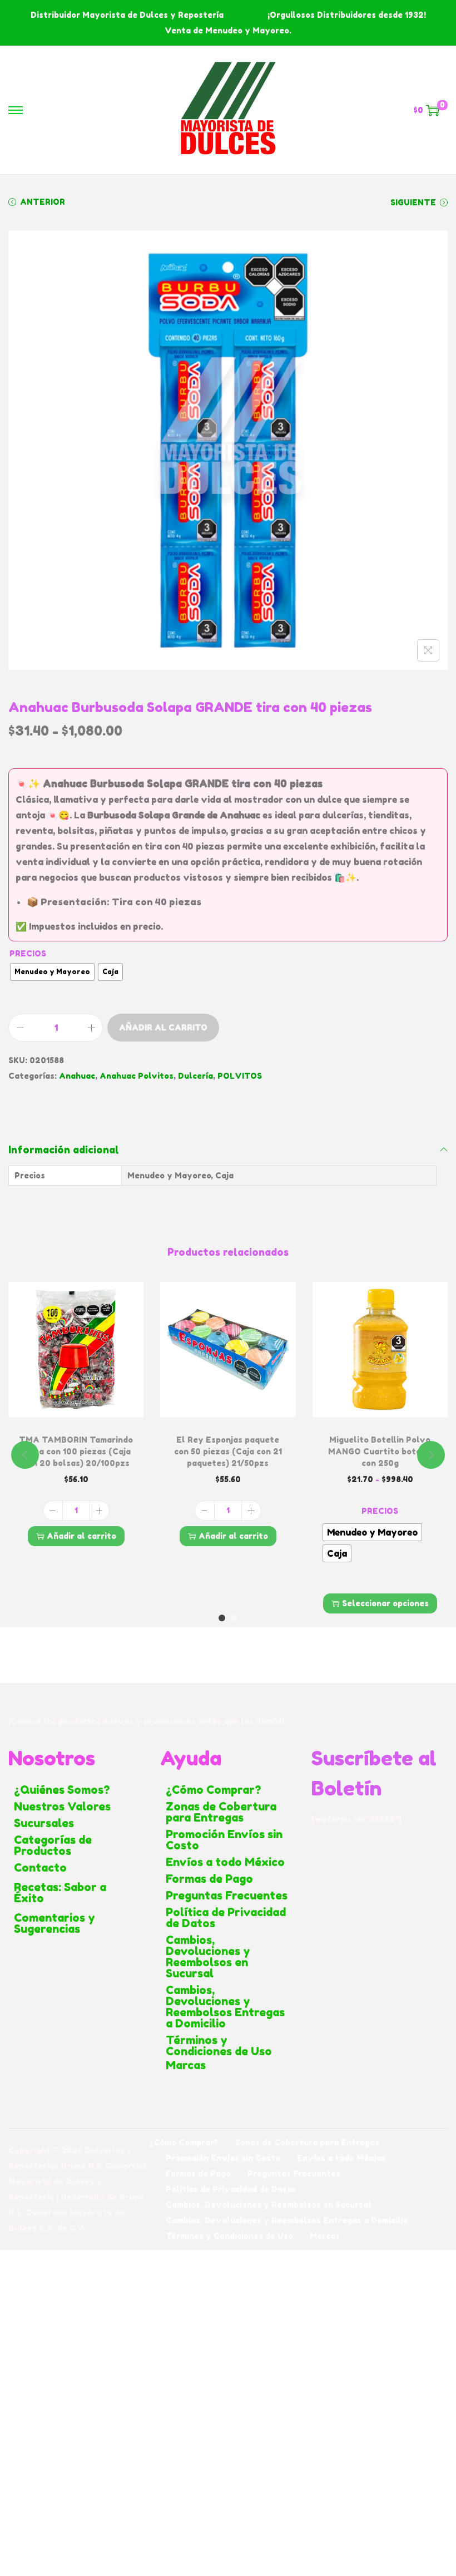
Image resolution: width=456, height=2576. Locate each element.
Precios (28, 953)
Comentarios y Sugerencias (54, 1923)
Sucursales (44, 1823)
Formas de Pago (209, 1879)
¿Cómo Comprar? (214, 1790)
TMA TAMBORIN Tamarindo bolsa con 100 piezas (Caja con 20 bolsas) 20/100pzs (76, 1451)
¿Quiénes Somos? (62, 1790)
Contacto (40, 1868)
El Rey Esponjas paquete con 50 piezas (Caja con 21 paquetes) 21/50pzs (228, 1451)
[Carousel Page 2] (234, 1618)
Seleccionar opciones (385, 1603)
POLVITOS (240, 1076)
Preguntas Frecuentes (227, 1896)
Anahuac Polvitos (137, 1076)
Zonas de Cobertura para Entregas (221, 1812)
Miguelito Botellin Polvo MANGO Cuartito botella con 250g (380, 1451)
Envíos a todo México (225, 1862)
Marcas (186, 2065)
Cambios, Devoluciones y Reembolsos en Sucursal (208, 1957)
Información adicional (64, 1149)
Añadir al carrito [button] (81, 1536)
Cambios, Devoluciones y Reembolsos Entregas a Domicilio (225, 2007)
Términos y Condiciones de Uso (219, 2046)
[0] (433, 110)
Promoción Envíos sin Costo (224, 1840)
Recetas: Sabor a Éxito (60, 1893)
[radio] (52, 972)
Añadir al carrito (163, 1027)
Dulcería (195, 1076)
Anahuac (77, 1076)
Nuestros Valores (62, 1807)
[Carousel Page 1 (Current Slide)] (222, 1618)
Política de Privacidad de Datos (226, 1918)
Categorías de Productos (53, 1845)
